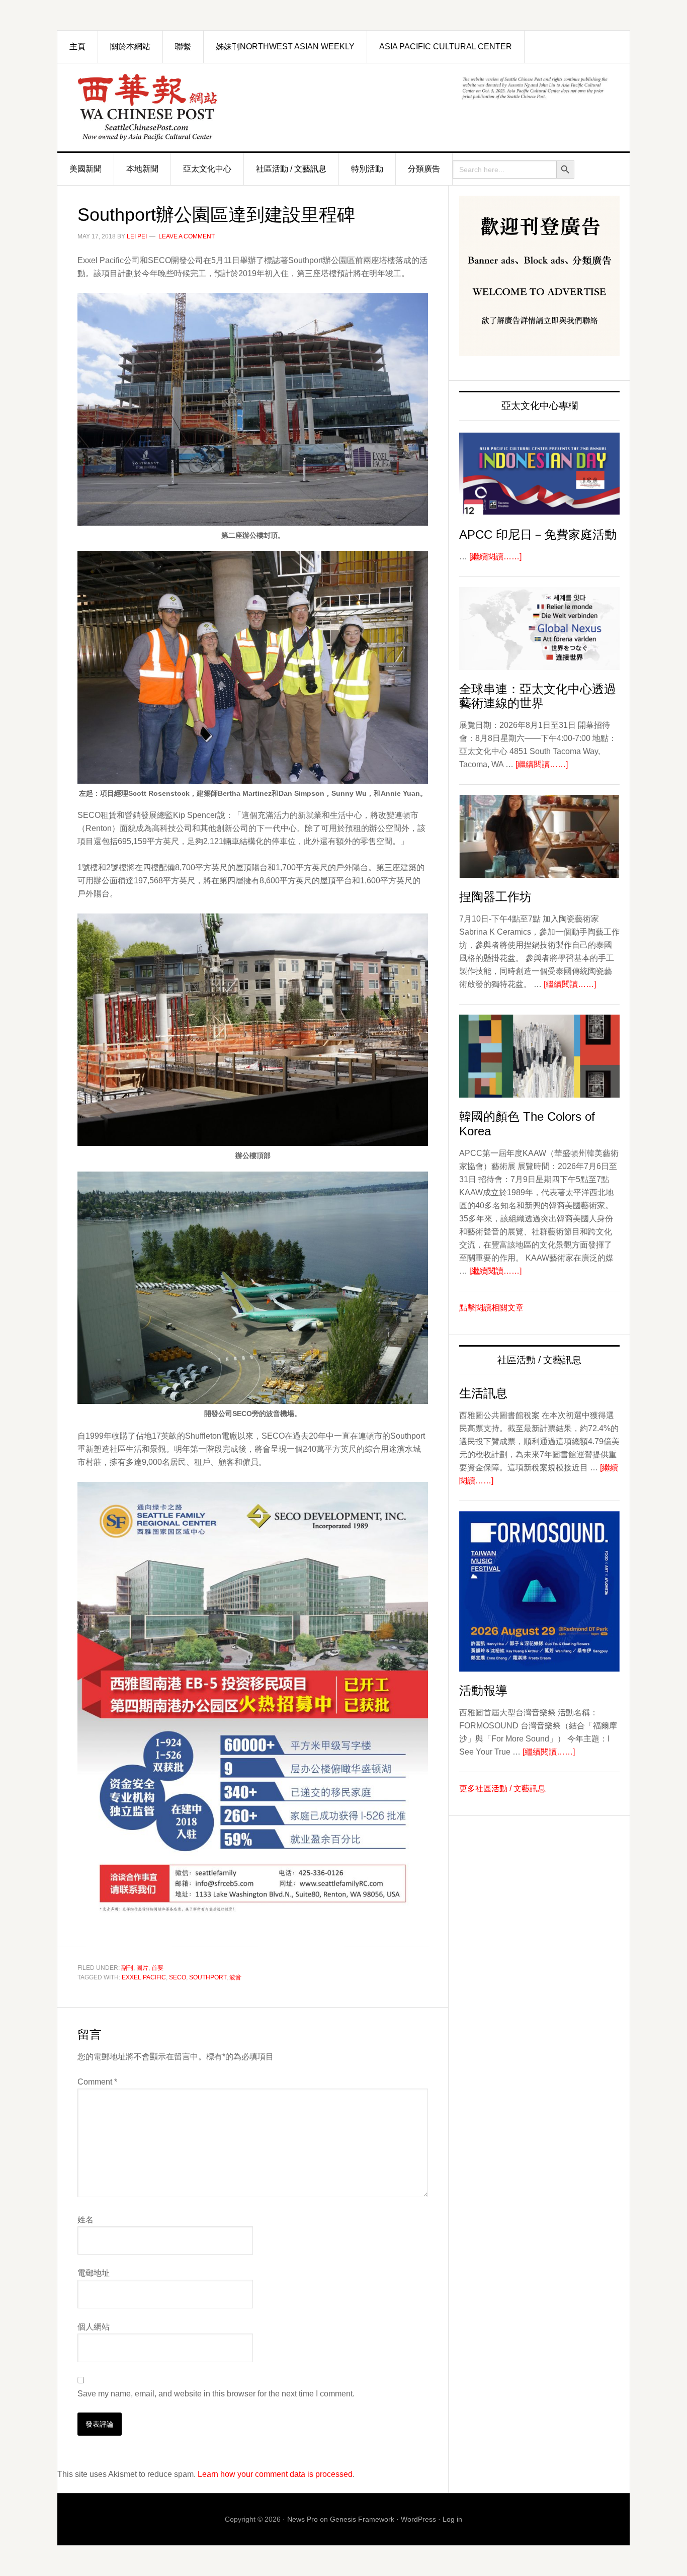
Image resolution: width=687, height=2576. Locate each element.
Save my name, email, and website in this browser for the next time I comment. (216, 2394)
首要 (157, 1968)
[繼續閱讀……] (495, 557)
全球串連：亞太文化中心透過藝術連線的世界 (538, 696)
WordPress (418, 2519)
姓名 (85, 2220)
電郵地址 (94, 2273)
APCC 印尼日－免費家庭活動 (538, 534)
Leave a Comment (187, 236)
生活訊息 (483, 1393)
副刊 (127, 1968)
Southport (208, 1977)
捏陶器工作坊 (495, 897)
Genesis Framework (362, 2519)
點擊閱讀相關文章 (491, 1308)
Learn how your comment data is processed (275, 2474)
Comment (97, 2082)
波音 (235, 1977)
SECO (178, 1977)
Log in (452, 2519)
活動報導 (483, 1690)
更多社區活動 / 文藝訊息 (502, 1789)
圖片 (142, 1968)
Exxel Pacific (144, 1977)
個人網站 (94, 2327)
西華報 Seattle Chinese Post (170, 107)
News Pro (303, 2519)
